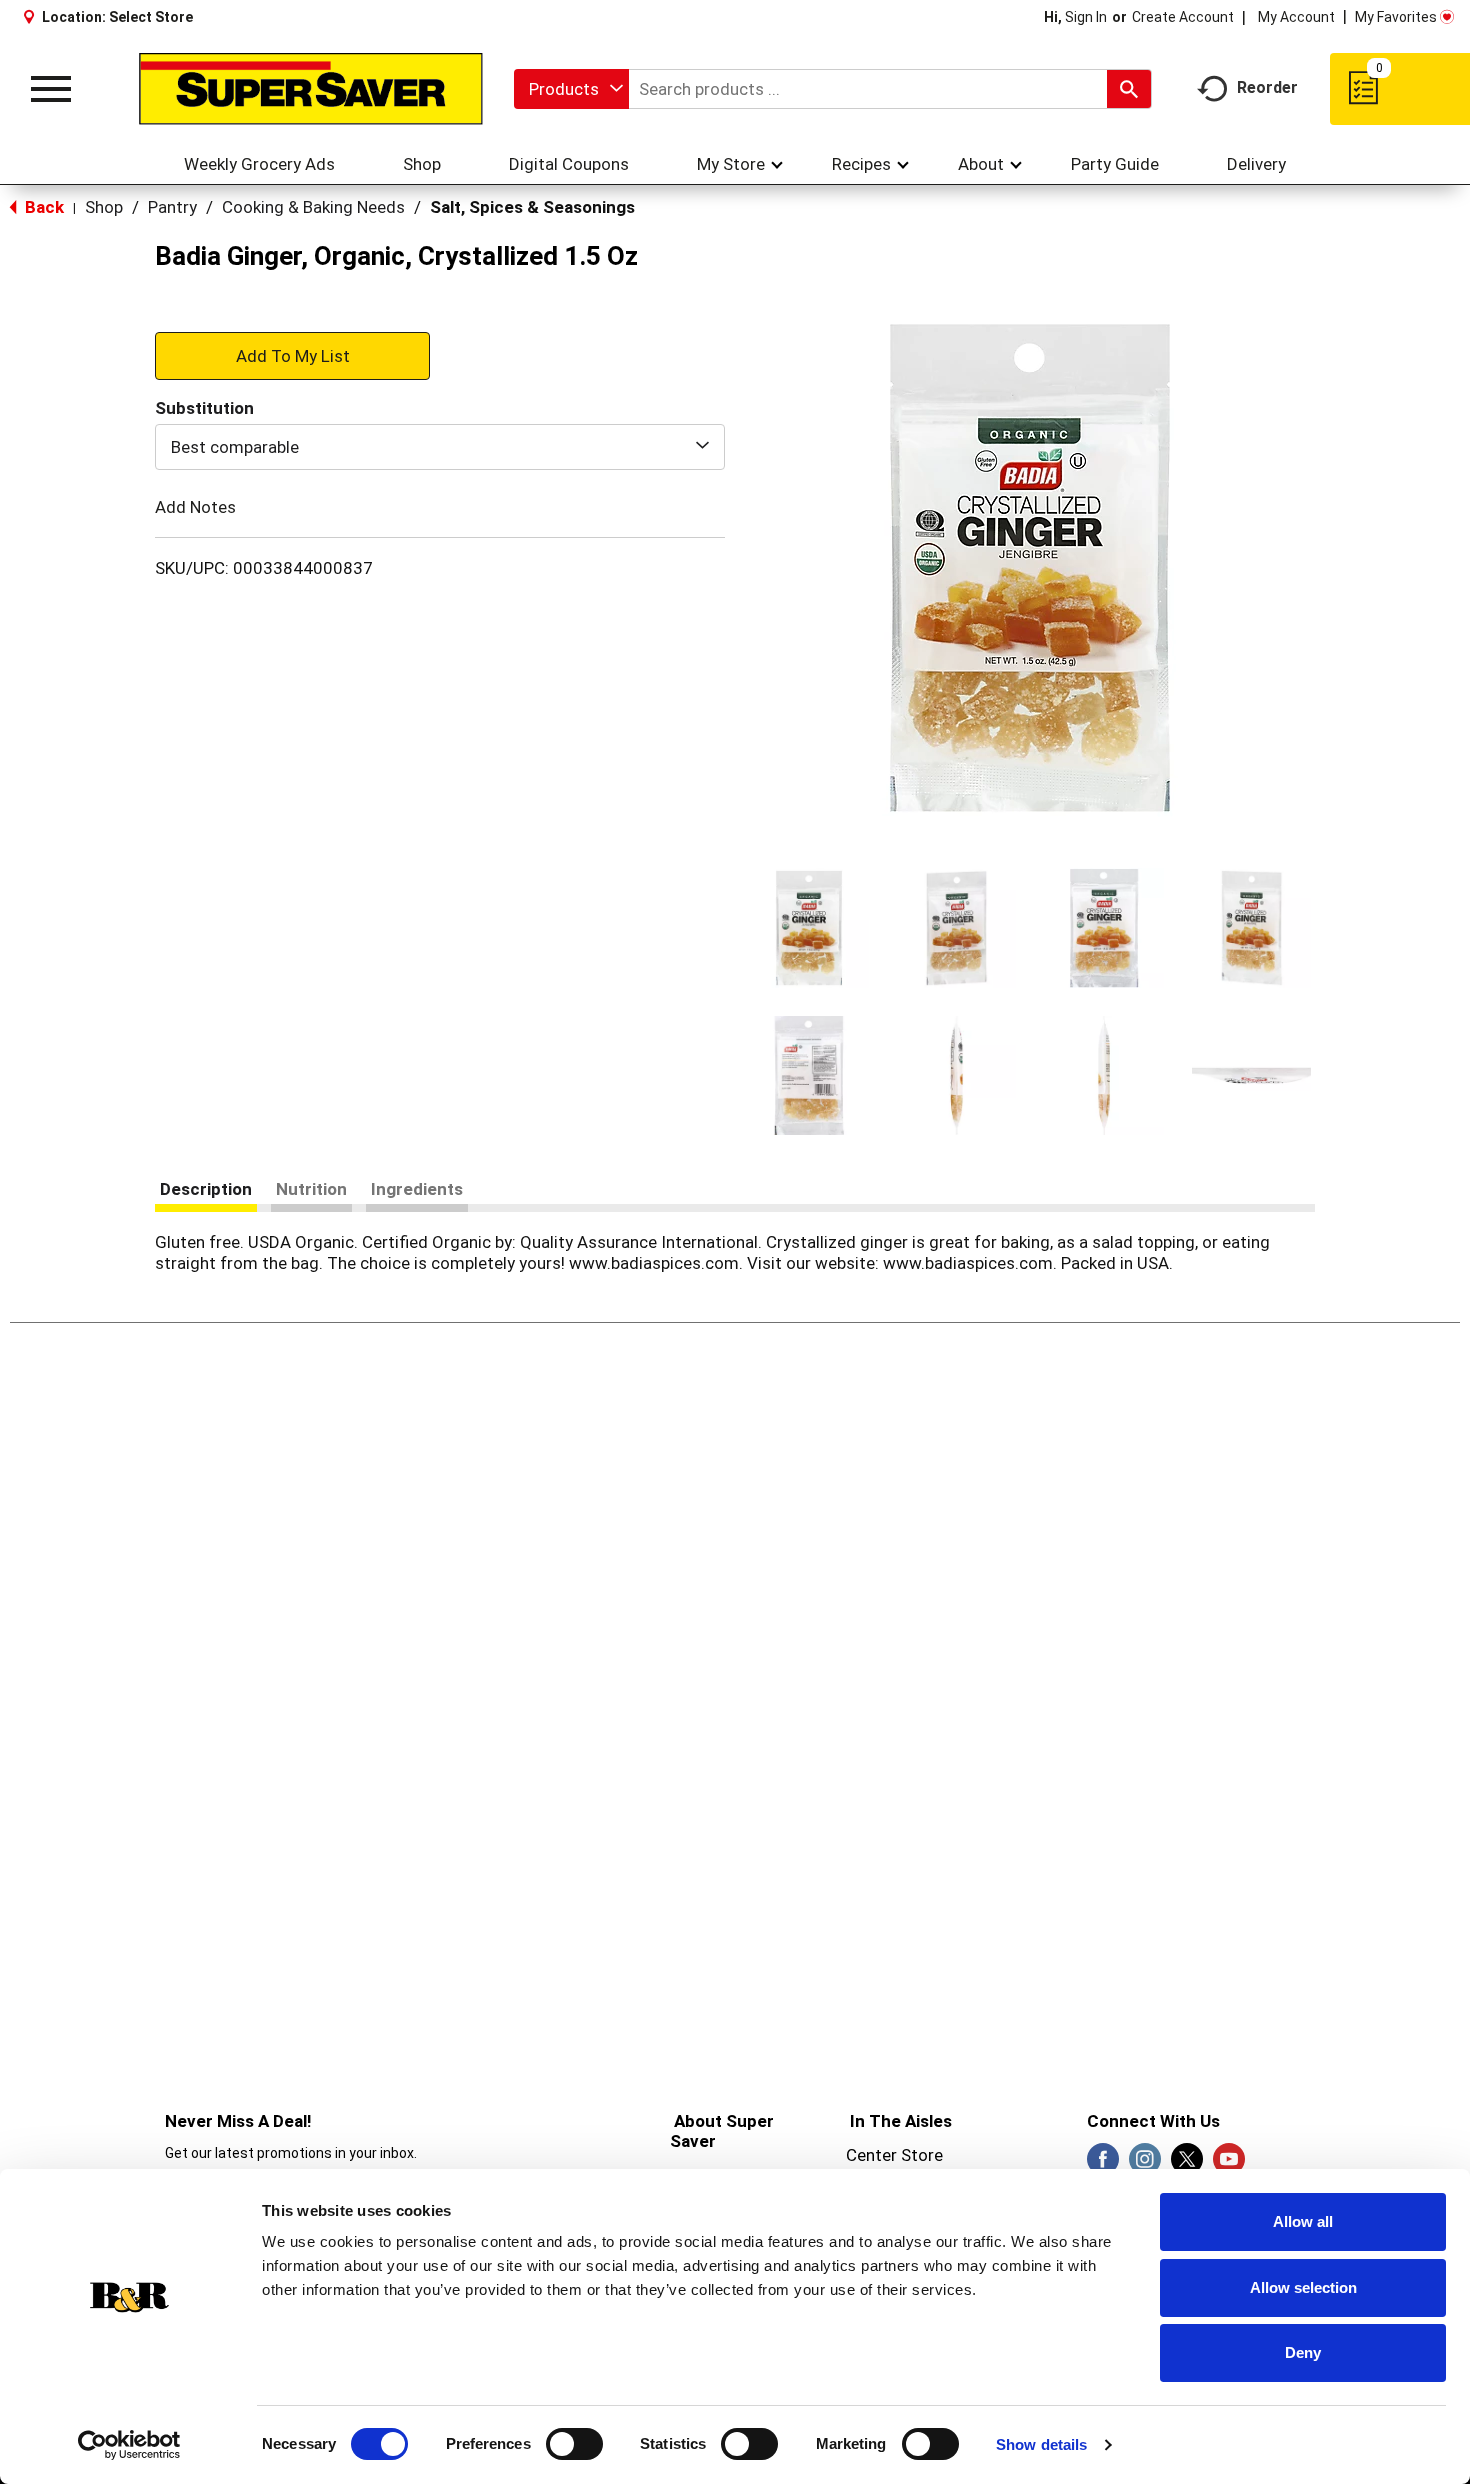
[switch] (574, 2444)
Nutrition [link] (311, 1189)
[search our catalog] (1129, 89)
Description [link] (206, 1189)
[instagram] (1145, 2165)
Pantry (172, 207)
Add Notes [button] (195, 507)
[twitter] (1187, 2165)
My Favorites (1396, 17)
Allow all (1303, 2221)
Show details (1041, 2444)
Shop (104, 207)
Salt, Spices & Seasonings (532, 207)
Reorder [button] (1267, 87)
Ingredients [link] (417, 1189)
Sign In (1086, 17)
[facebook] (1103, 2165)
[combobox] (571, 89)
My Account (1296, 17)
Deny (1303, 2352)
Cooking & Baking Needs (313, 207)
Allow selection (1303, 2287)
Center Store (894, 2155)
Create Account (1183, 17)
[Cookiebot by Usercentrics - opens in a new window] (129, 2445)
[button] (809, 928)
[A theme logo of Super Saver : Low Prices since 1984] (311, 89)
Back (42, 207)
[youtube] (1229, 2165)
